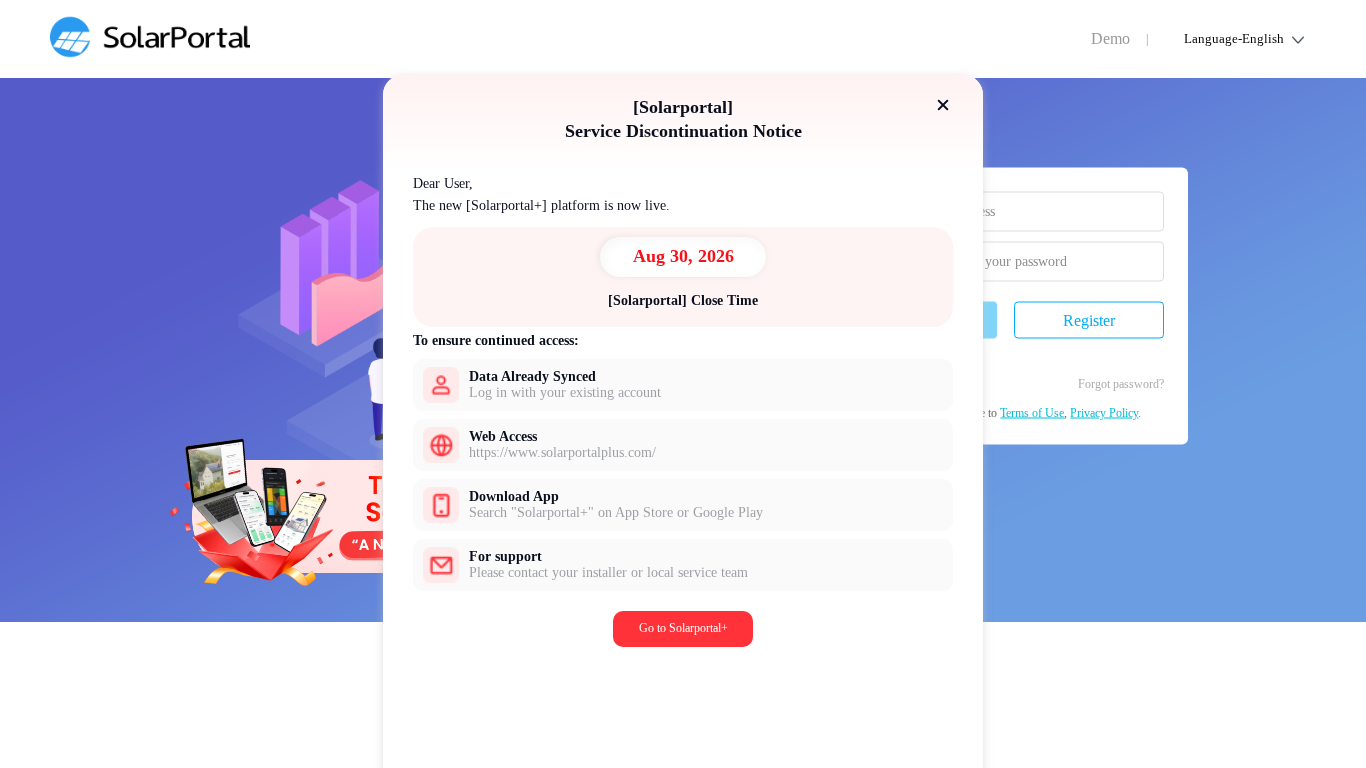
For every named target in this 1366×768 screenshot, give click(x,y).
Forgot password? (1121, 384)
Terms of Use (1032, 413)
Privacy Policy (1104, 413)
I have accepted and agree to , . (1003, 413)
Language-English (1234, 38)
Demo (1110, 38)
